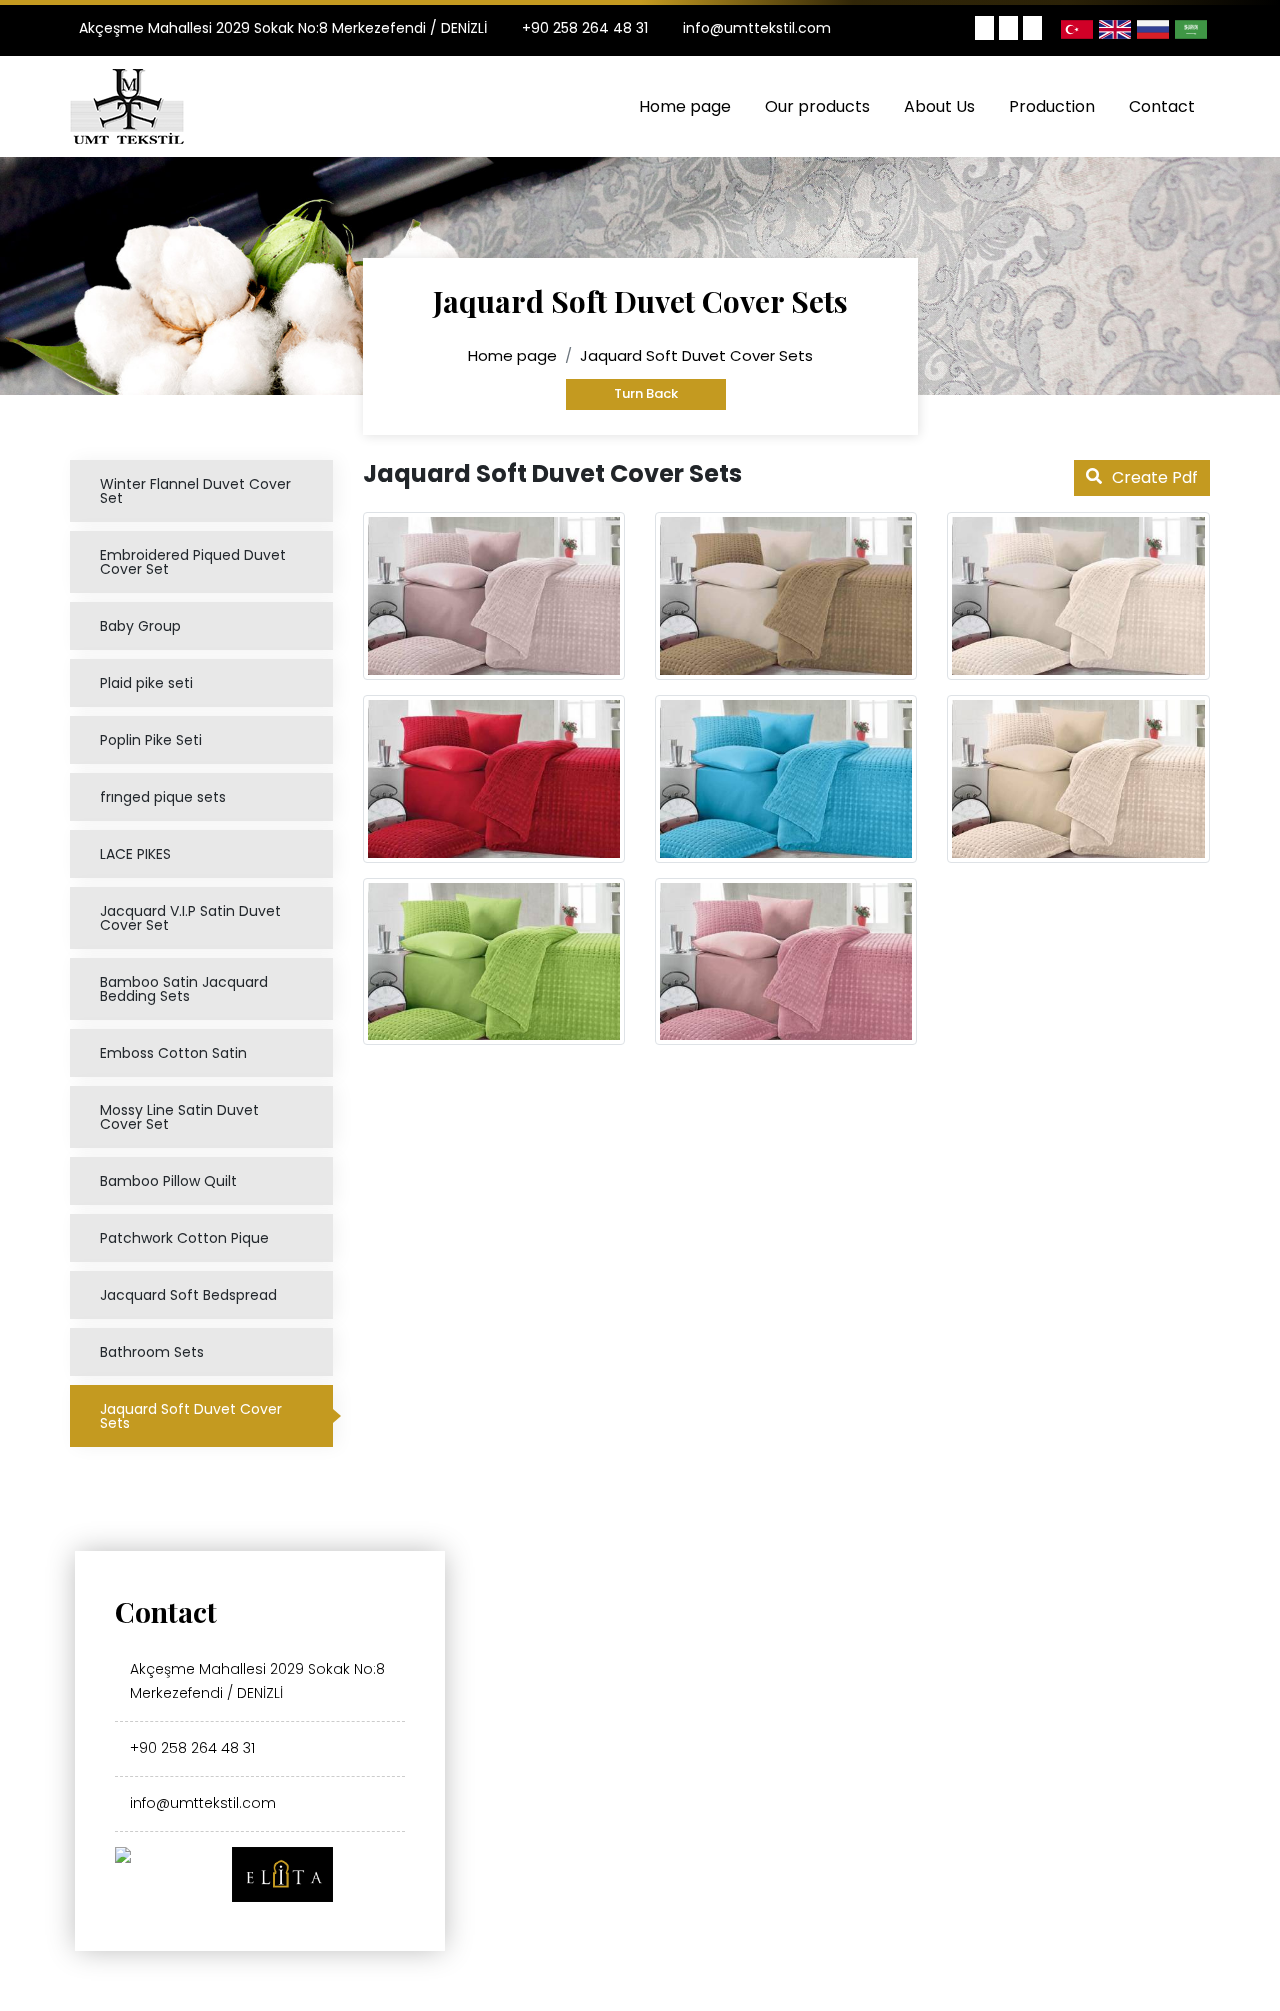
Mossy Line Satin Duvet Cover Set (179, 1117)
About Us (939, 106)
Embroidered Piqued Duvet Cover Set (193, 562)
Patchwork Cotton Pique (184, 1238)
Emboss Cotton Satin (173, 1053)
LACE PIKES (135, 854)
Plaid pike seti (146, 683)
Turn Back (646, 393)
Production (1052, 106)
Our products (817, 106)
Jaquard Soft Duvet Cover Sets (191, 1416)
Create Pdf (1155, 477)
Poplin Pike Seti (151, 740)
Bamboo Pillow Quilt (168, 1181)
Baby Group (140, 626)
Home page (685, 106)
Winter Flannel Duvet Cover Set (195, 491)
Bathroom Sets (152, 1352)
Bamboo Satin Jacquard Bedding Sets (184, 989)
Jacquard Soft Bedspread (188, 1295)
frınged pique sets (163, 797)
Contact (1162, 106)
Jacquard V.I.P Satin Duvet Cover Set (190, 918)
